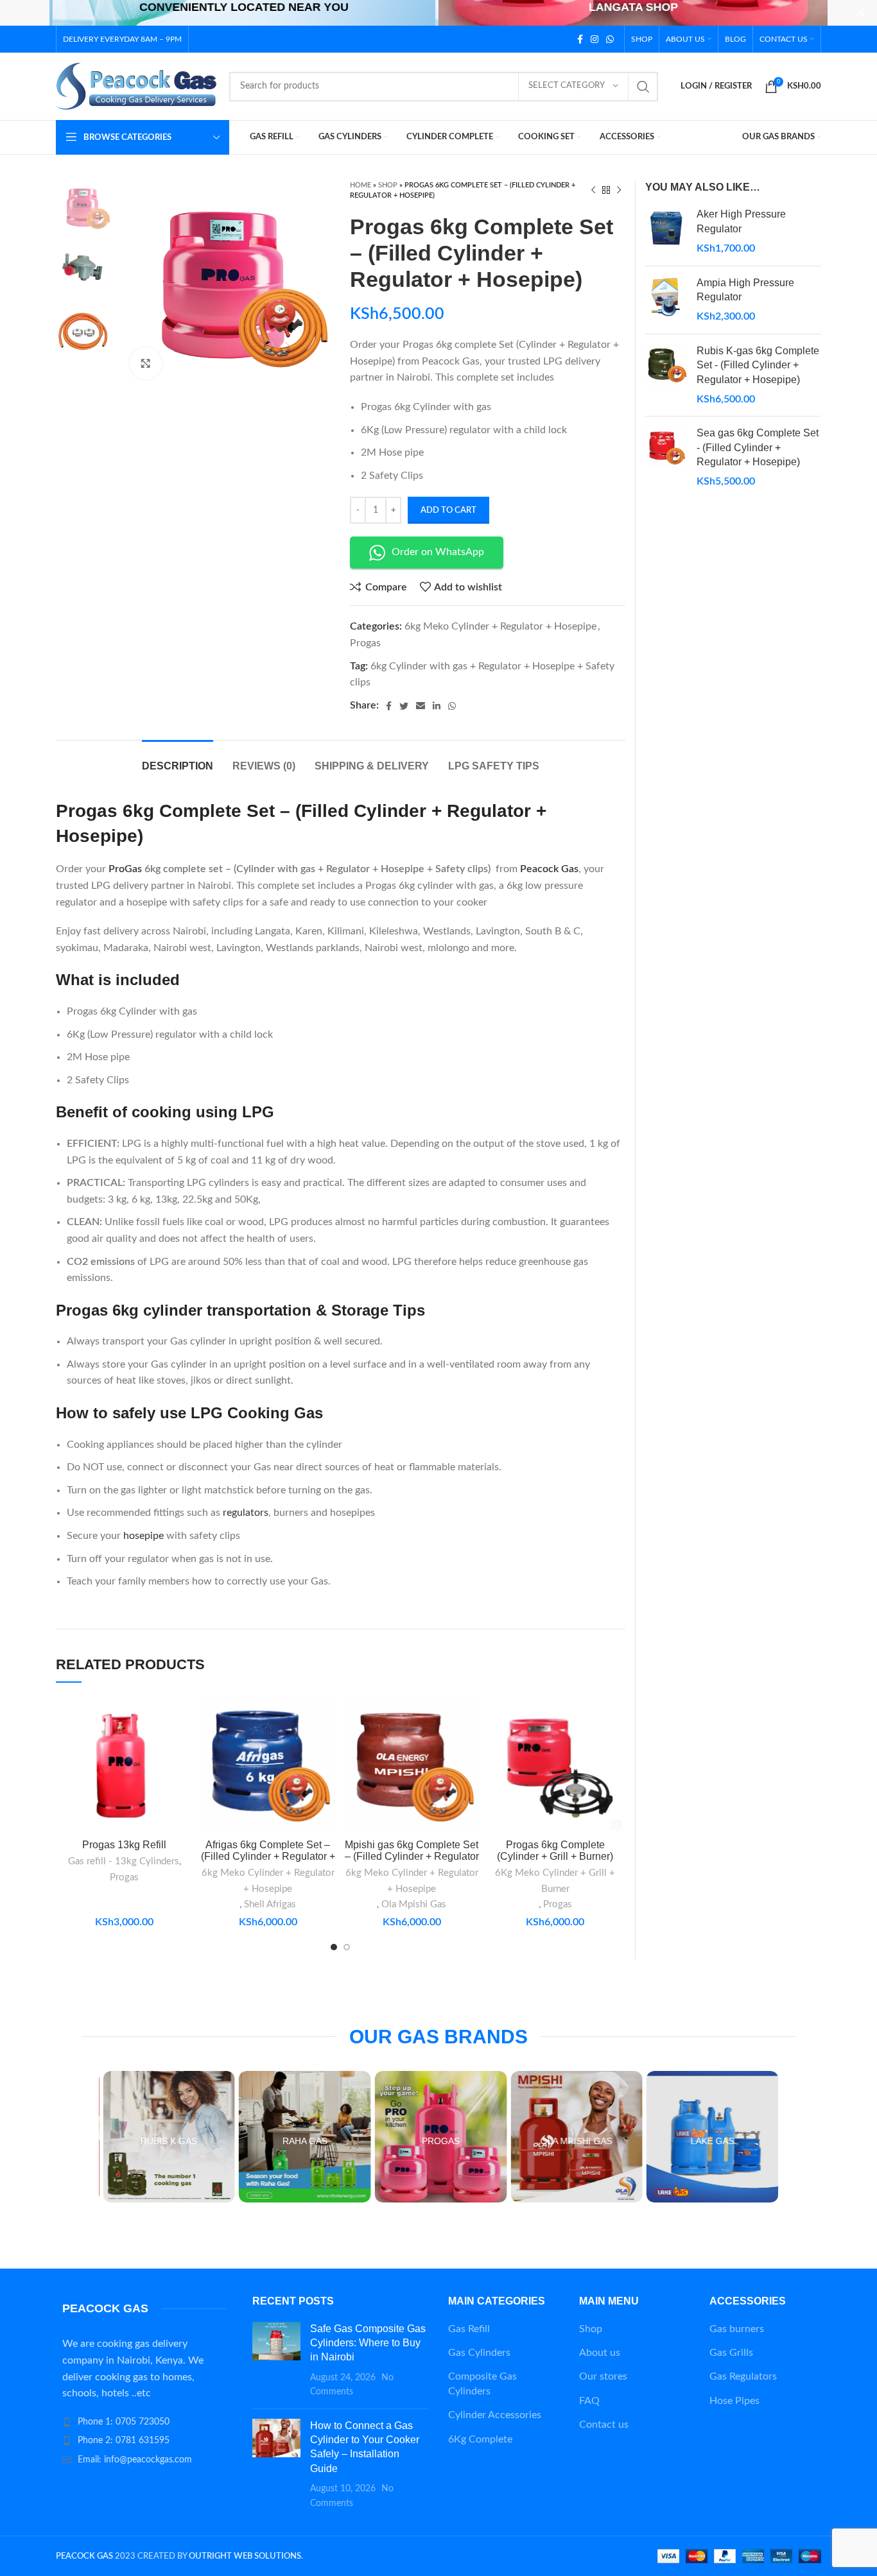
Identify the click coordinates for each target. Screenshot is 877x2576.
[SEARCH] (643, 87)
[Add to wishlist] (184, 1775)
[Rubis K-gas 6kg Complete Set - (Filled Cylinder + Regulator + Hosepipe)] (666, 375)
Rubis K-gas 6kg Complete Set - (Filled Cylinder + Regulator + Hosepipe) (758, 365)
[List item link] (144, 2422)
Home (360, 185)
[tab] (178, 760)
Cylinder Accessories (495, 2415)
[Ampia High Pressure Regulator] (666, 300)
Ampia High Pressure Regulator (745, 290)
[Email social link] (421, 706)
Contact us (604, 2425)
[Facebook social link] (580, 39)
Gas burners (737, 2329)
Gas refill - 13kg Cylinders (124, 1861)
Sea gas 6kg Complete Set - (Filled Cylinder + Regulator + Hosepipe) (758, 447)
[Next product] (619, 191)
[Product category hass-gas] (210, 2137)
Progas (365, 643)
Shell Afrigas (270, 1904)
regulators (246, 1513)
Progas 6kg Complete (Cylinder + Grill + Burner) (555, 1850)
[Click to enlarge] (146, 363)
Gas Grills (731, 2353)
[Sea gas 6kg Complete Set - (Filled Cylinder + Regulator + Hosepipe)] (666, 458)
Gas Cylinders (479, 2353)
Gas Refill (469, 2329)
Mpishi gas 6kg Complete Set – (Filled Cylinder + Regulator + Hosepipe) (412, 1856)
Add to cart (448, 511)
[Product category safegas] (617, 2137)
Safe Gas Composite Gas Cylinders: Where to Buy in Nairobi (368, 2343)
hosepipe (142, 1536)
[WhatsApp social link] (610, 39)
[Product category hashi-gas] (345, 2137)
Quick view (184, 1746)
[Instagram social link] (595, 39)
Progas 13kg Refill (124, 1845)
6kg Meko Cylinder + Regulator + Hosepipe (500, 626)
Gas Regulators (743, 2376)
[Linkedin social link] (437, 706)
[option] (83, 207)
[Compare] (184, 1717)
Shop (388, 185)
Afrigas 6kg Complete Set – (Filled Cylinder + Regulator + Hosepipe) (268, 1856)
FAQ (589, 2401)
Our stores (603, 2376)
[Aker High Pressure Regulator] (666, 231)
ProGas (125, 869)
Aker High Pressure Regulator (741, 221)
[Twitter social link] (404, 706)
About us (600, 2353)
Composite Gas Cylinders (482, 2383)
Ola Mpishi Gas (414, 1904)
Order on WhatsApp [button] (438, 552)
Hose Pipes (734, 2401)
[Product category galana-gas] (482, 2137)
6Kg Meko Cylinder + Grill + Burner (555, 1881)
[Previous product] (593, 191)
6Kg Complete (480, 2439)
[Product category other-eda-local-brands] (753, 2137)
